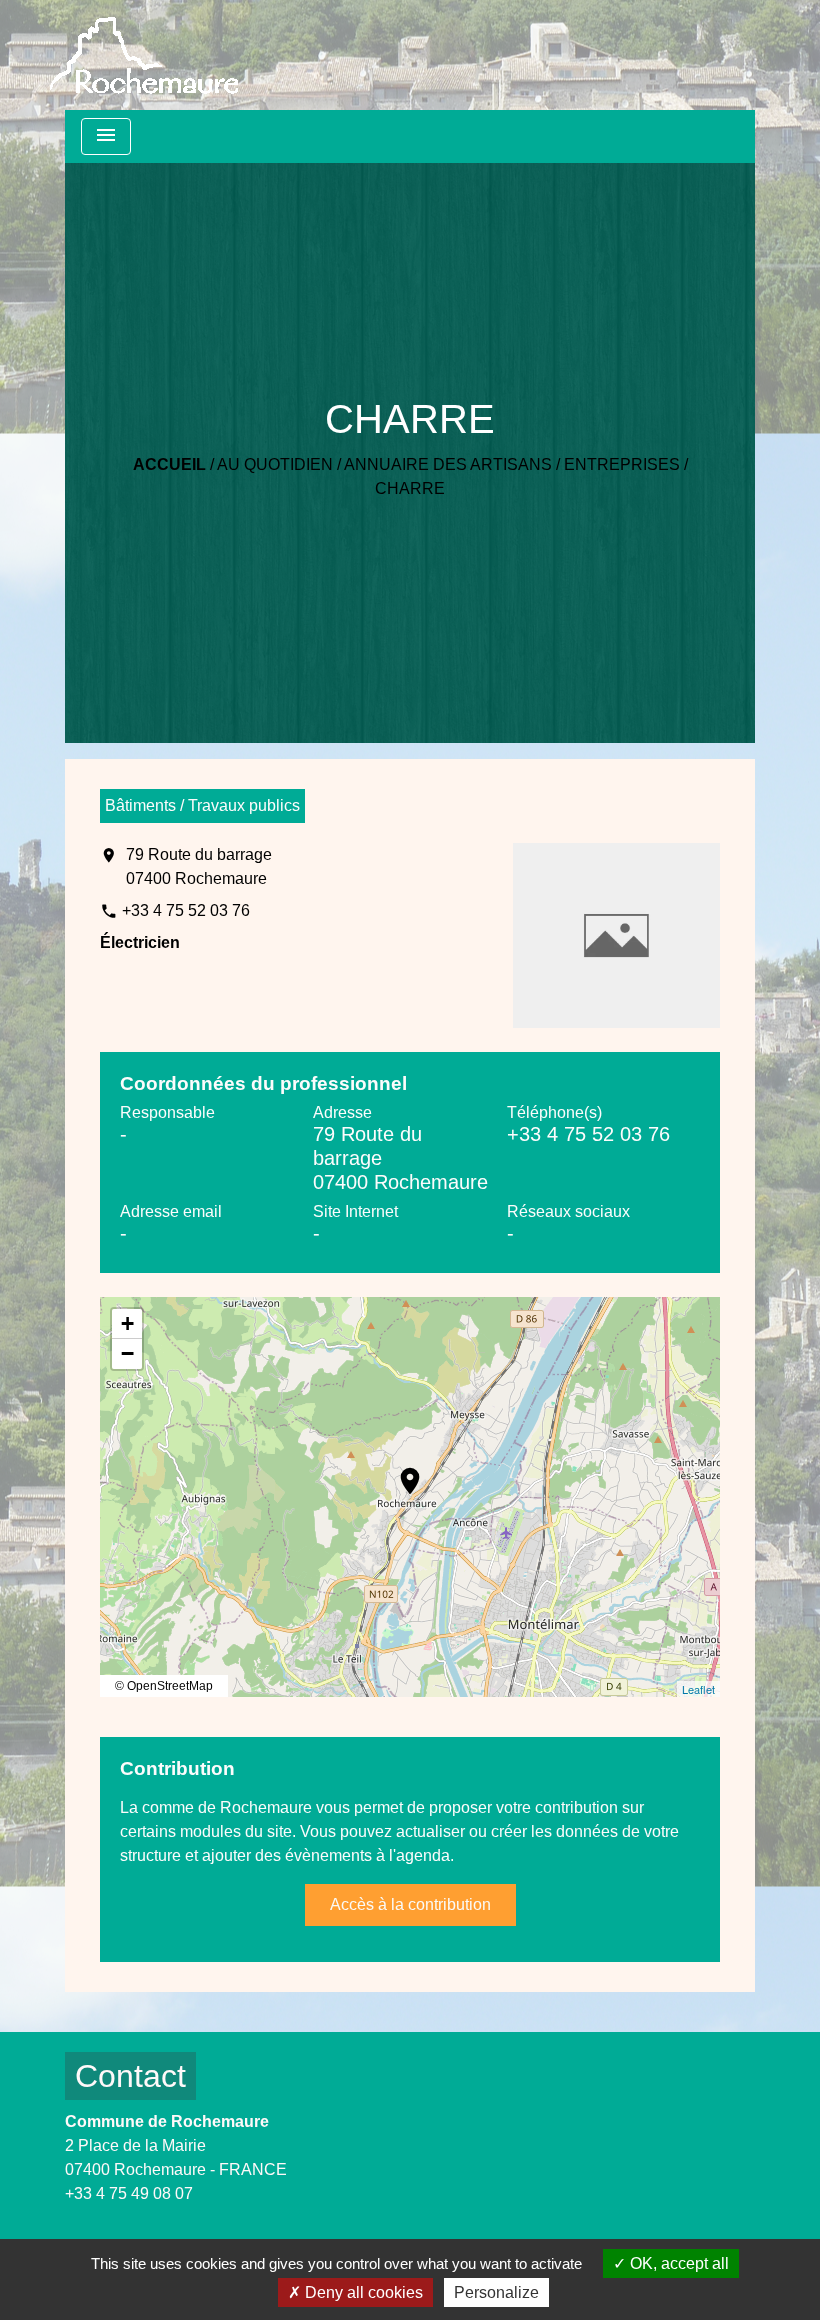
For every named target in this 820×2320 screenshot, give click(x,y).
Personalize (496, 2292)
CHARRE (410, 488)
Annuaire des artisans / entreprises (512, 464)
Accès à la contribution (410, 1904)
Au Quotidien (275, 464)
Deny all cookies (362, 2292)
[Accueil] (144, 55)
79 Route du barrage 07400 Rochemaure (199, 866)
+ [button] (127, 1323)
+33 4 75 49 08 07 (129, 2193)
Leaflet (698, 1689)
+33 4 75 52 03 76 (186, 910)
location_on (400, 1471)
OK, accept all (677, 2263)
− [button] (127, 1353)
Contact (130, 2076)
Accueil (169, 464)
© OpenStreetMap (164, 1686)
